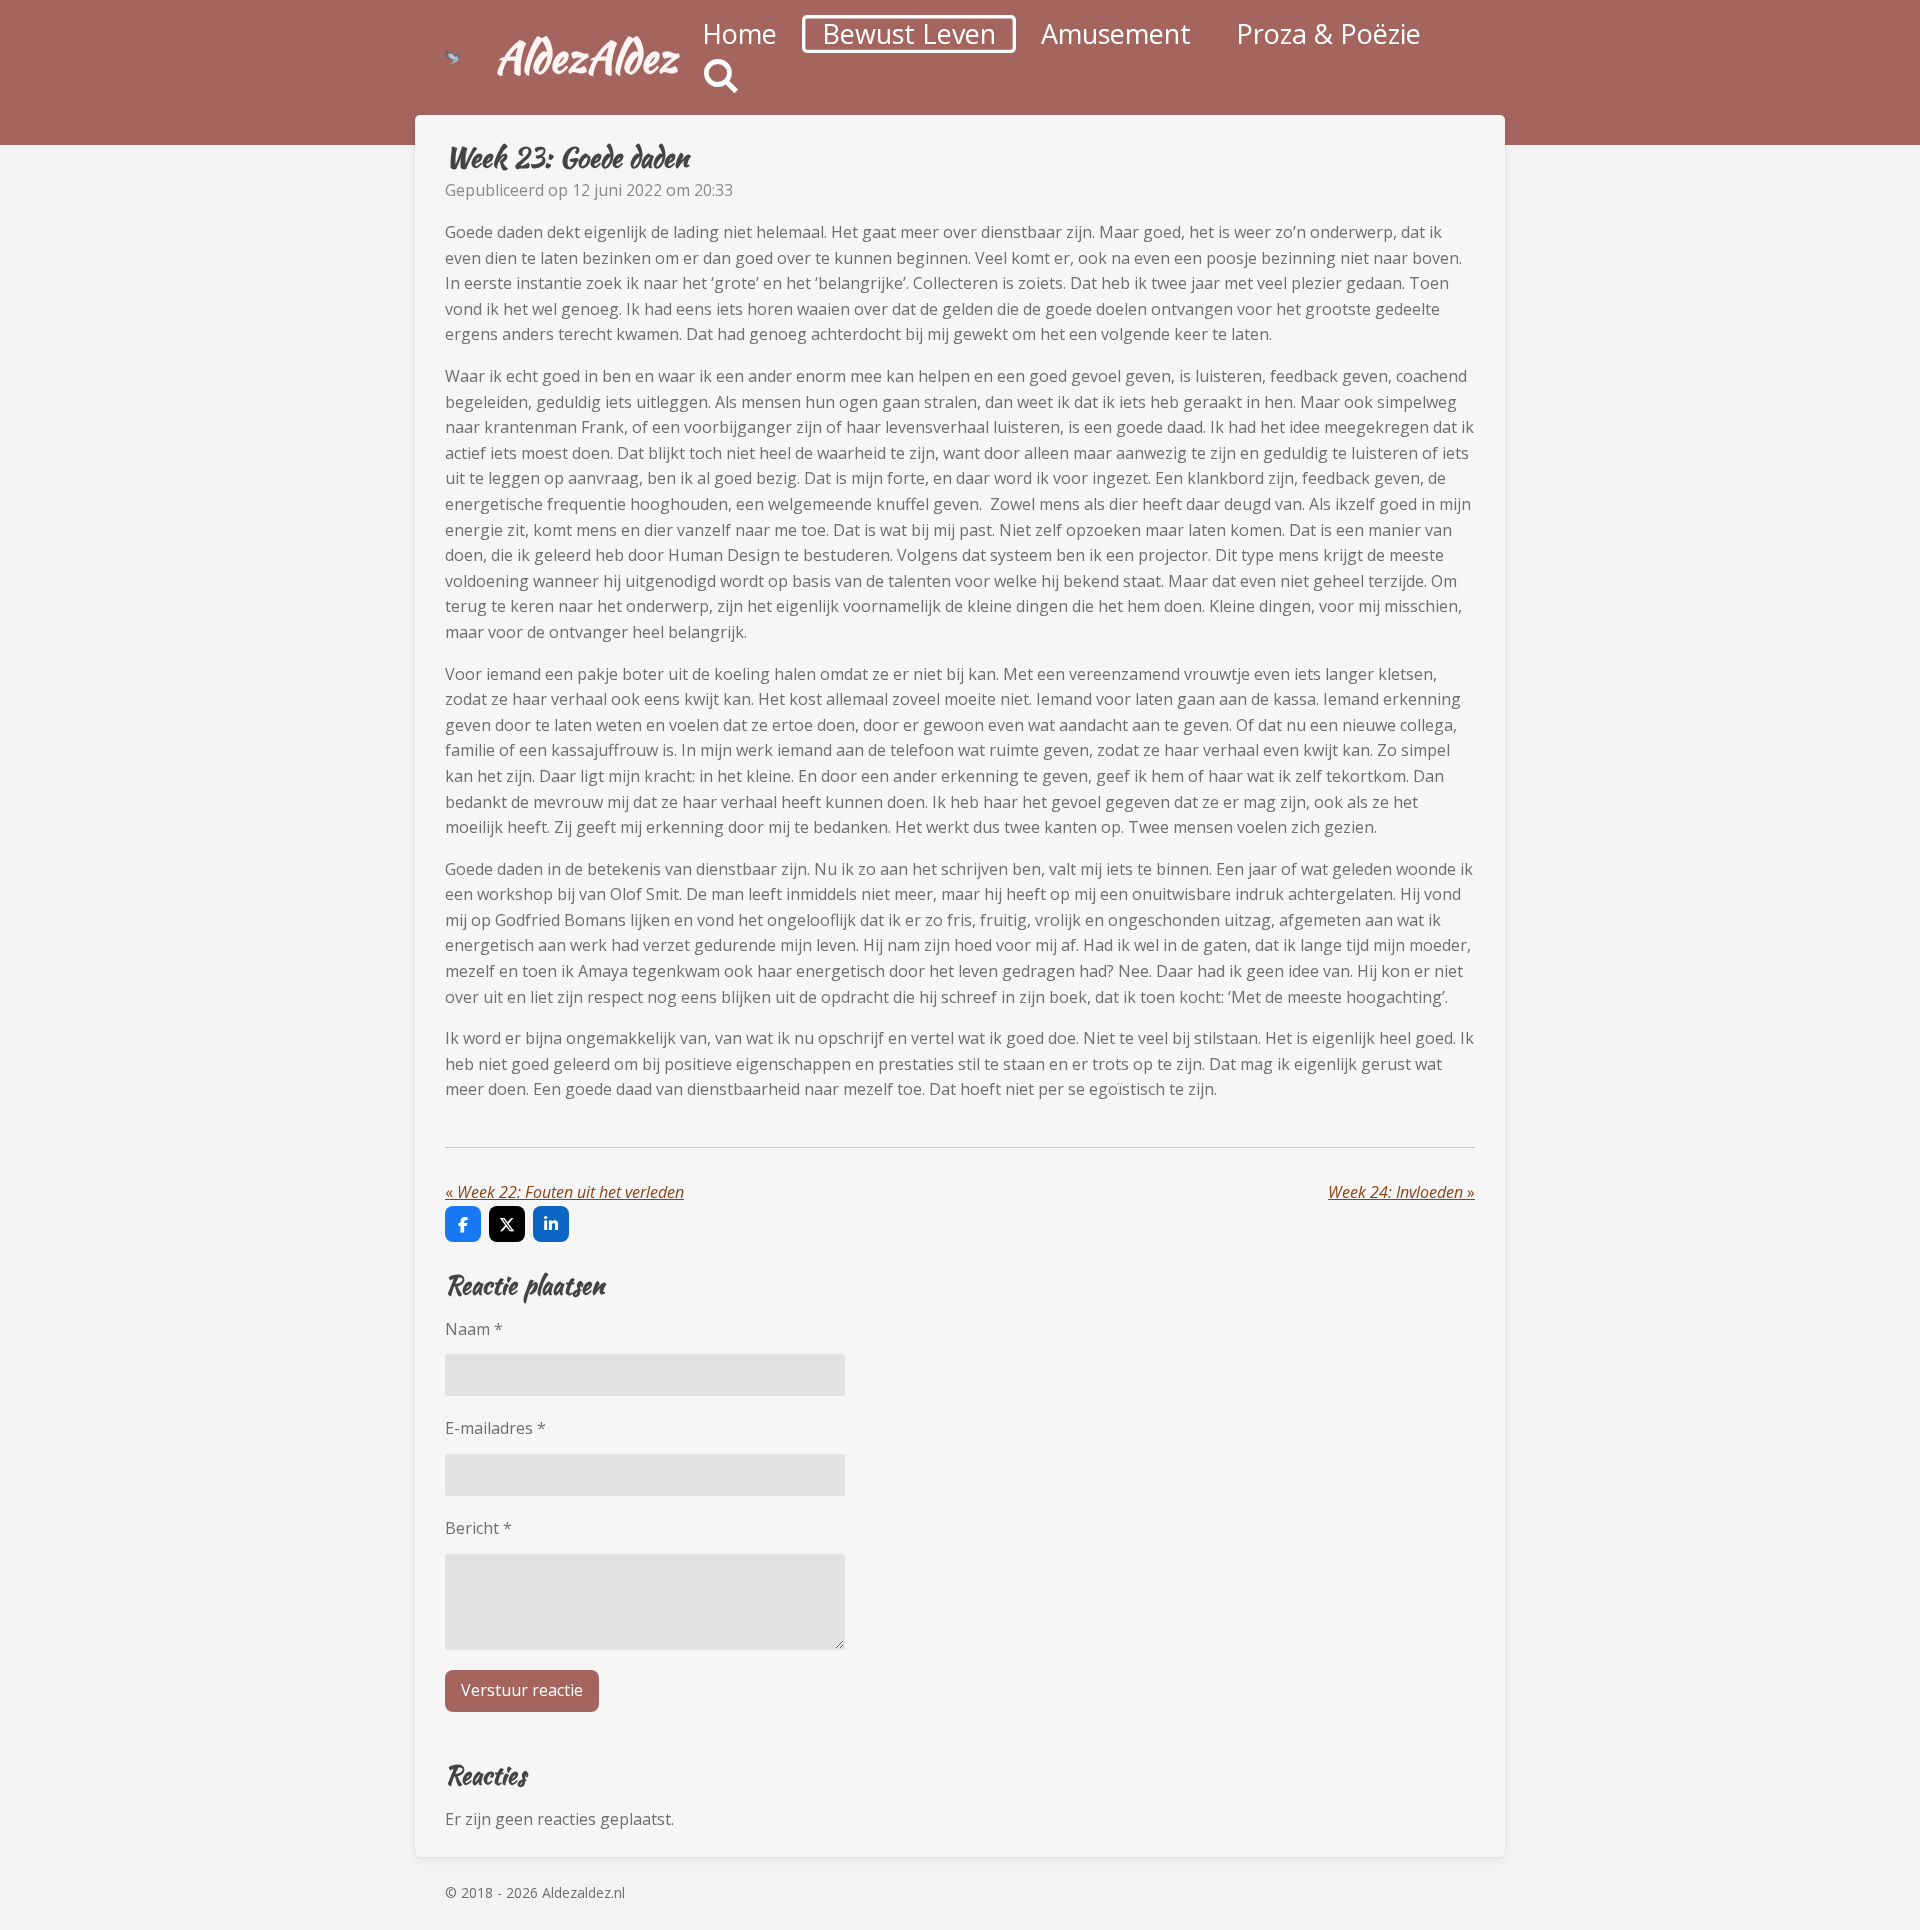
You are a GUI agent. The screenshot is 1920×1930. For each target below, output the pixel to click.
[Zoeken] (721, 76)
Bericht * (478, 1528)
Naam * (474, 1329)
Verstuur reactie (522, 1690)
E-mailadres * (495, 1428)
